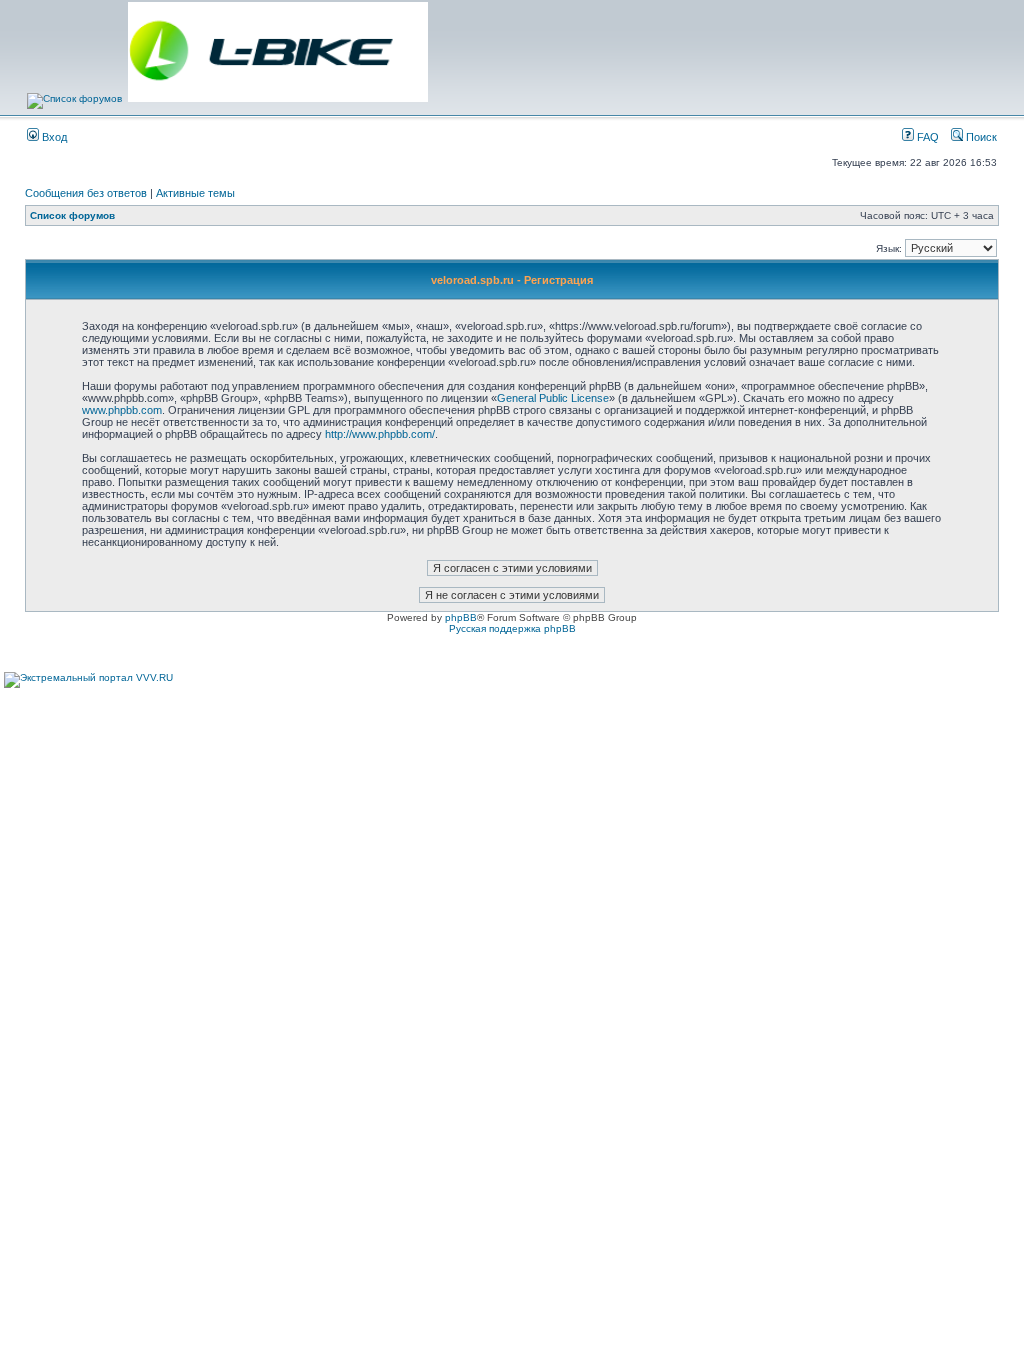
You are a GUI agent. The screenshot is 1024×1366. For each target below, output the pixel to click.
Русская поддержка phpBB (512, 628)
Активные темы (195, 193)
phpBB (461, 617)
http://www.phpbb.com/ (380, 434)
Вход (53, 137)
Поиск (980, 137)
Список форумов (72, 215)
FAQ (926, 137)
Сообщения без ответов (86, 193)
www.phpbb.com (122, 410)
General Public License (553, 398)
